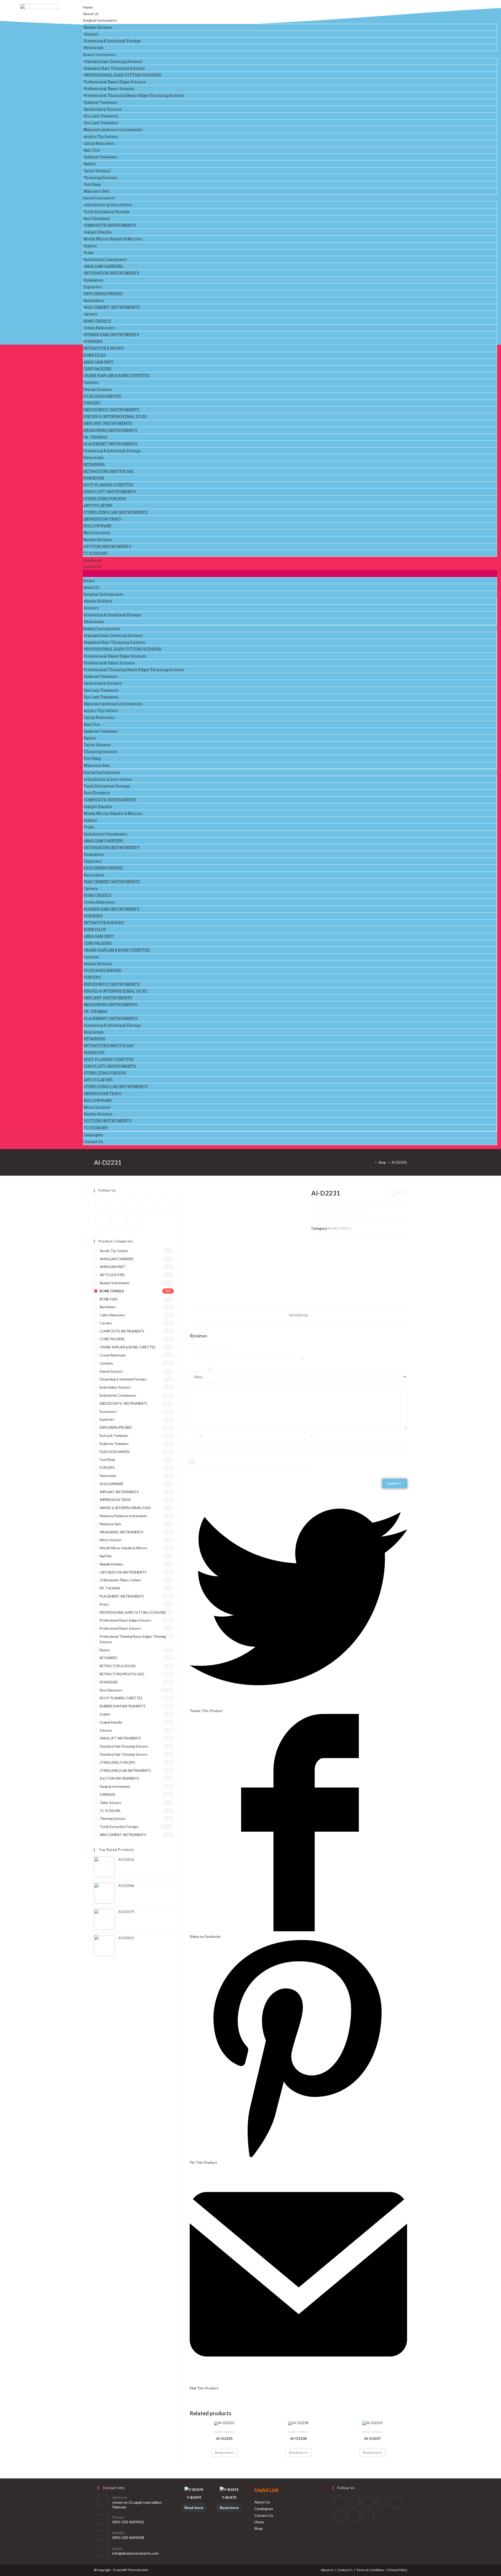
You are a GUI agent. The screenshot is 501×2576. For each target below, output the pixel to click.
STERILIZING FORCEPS (105, 499)
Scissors (91, 34)
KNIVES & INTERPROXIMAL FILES (115, 417)
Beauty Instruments (100, 54)
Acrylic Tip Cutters (100, 137)
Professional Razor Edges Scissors (115, 82)
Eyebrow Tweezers (100, 102)
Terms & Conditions (370, 2570)
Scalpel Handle (97, 232)
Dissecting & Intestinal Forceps (112, 41)
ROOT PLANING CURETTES (108, 485)
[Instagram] (134, 1205)
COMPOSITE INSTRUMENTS (110, 225)
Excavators (93, 280)
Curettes (91, 382)
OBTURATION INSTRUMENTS (111, 273)
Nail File (92, 150)
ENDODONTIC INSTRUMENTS (111, 410)
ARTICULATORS (98, 506)
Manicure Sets (96, 191)
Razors (90, 164)
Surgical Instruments (100, 20)
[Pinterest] (150, 1205)
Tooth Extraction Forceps (106, 212)
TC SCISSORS (95, 553)
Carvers (90, 314)
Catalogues (92, 560)
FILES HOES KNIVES (102, 396)
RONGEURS (94, 478)
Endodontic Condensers (105, 259)
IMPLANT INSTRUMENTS (108, 423)
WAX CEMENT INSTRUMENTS (112, 307)
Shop (259, 2528)
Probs (88, 253)
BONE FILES (94, 355)
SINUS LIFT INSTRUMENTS (109, 492)
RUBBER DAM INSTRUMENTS (111, 335)
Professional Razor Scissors (109, 89)
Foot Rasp (92, 184)
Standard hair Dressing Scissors (113, 61)
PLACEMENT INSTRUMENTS (110, 444)
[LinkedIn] (382, 2502)
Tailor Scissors (97, 171)
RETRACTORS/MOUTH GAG (108, 471)
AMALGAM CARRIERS (103, 266)
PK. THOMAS (95, 437)
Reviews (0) (299, 1315)
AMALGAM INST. (99, 362)
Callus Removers (99, 143)
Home (88, 7)
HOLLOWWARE (97, 526)
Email (307, 1438)
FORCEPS (92, 403)
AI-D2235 (224, 2438)
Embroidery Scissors (102, 109)
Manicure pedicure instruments (113, 130)
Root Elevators (97, 219)
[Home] (372, 1162)
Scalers (90, 246)
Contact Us (92, 567)
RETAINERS (94, 465)
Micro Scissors (97, 533)
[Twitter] (102, 1205)
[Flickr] (166, 1205)
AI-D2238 (298, 2438)
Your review (201, 1385)
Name (196, 1438)
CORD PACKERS (97, 369)
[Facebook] (118, 1205)
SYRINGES (93, 341)
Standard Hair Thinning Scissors (114, 68)
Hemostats (93, 48)
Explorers (92, 287)
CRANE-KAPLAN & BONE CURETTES (116, 376)
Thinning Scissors (100, 178)
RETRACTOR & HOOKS (103, 348)
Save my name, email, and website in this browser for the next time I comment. (253, 1469)
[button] (290, 574)
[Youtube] (118, 1221)
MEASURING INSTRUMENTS (110, 430)
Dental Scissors (97, 389)
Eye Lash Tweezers (101, 116)
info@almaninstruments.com (135, 2553)
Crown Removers (99, 328)
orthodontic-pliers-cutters (108, 205)
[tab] (299, 1316)
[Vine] (102, 1221)
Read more (224, 2452)
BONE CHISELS (97, 321)
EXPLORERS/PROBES (103, 294)
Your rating (200, 1370)
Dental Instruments (99, 198)
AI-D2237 (372, 2438)
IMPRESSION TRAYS (102, 519)
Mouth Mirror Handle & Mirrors (113, 239)
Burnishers (94, 300)
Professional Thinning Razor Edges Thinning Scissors (134, 95)
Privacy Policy (398, 2570)
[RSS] (134, 1221)
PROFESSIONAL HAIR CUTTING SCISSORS (122, 75)
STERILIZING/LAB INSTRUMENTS (115, 512)
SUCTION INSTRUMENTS (107, 546)
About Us (91, 14)
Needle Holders (98, 27)
